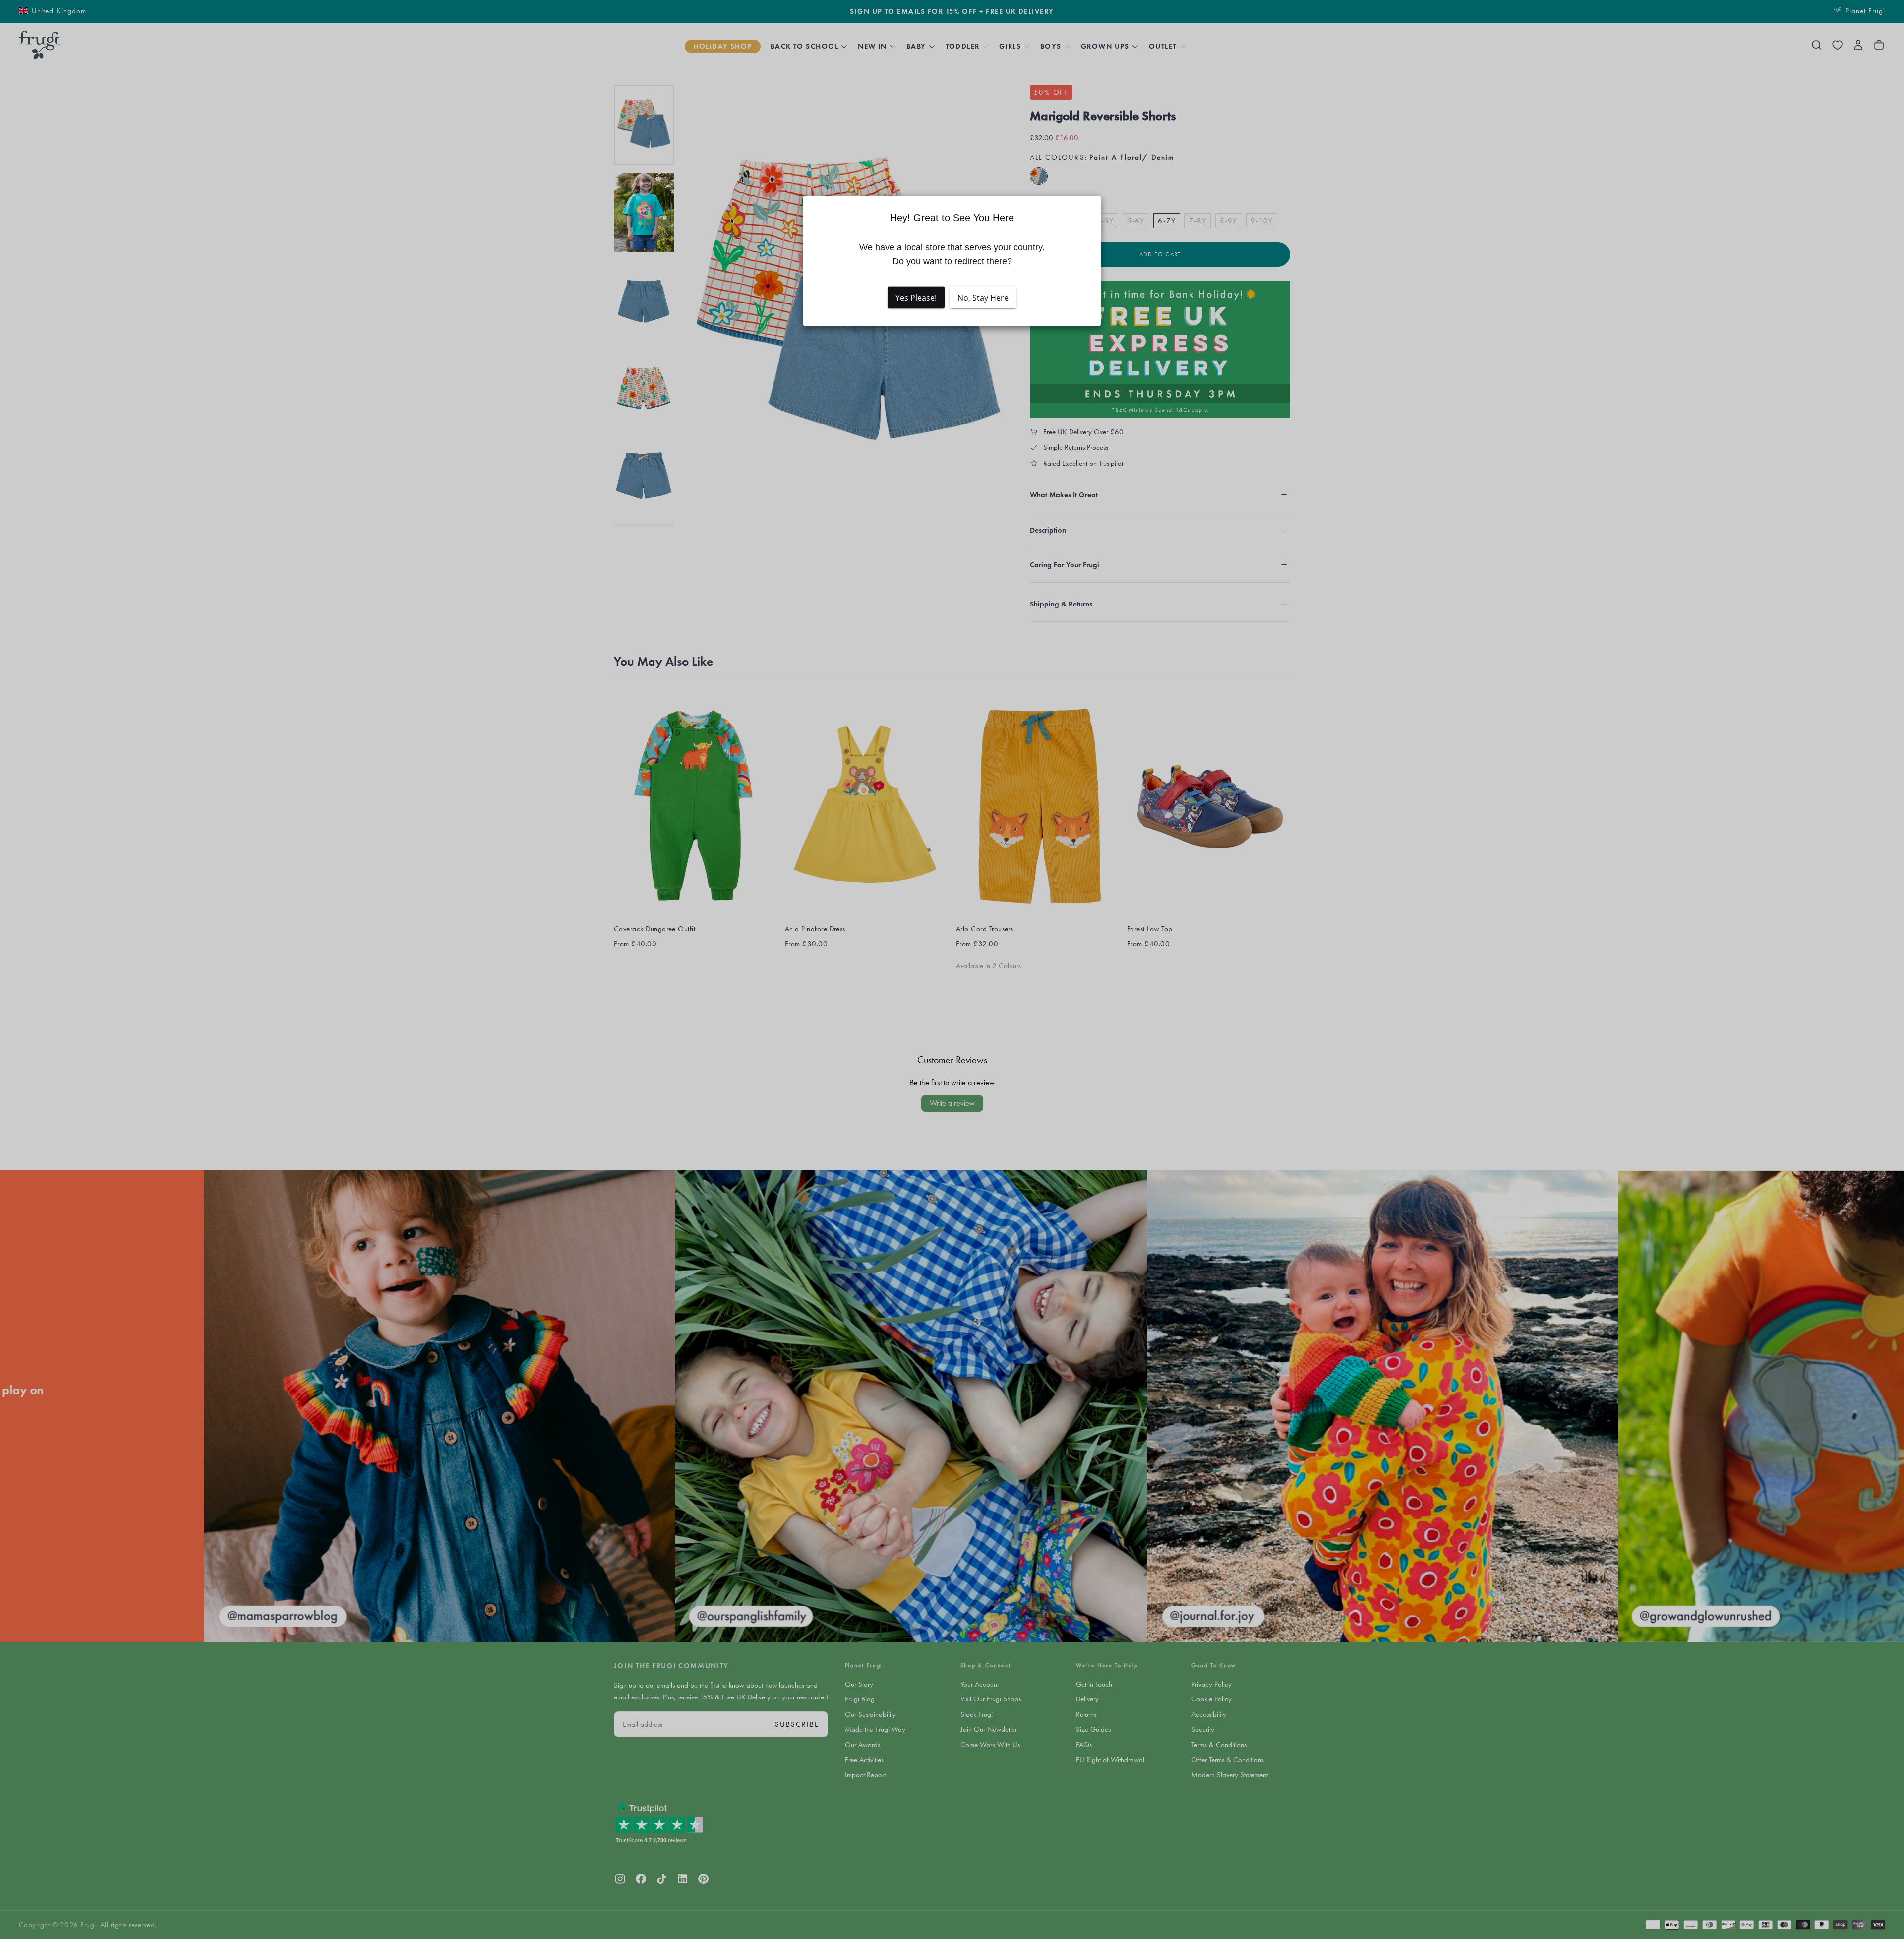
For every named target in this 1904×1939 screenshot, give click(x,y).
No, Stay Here (983, 298)
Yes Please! (916, 298)
